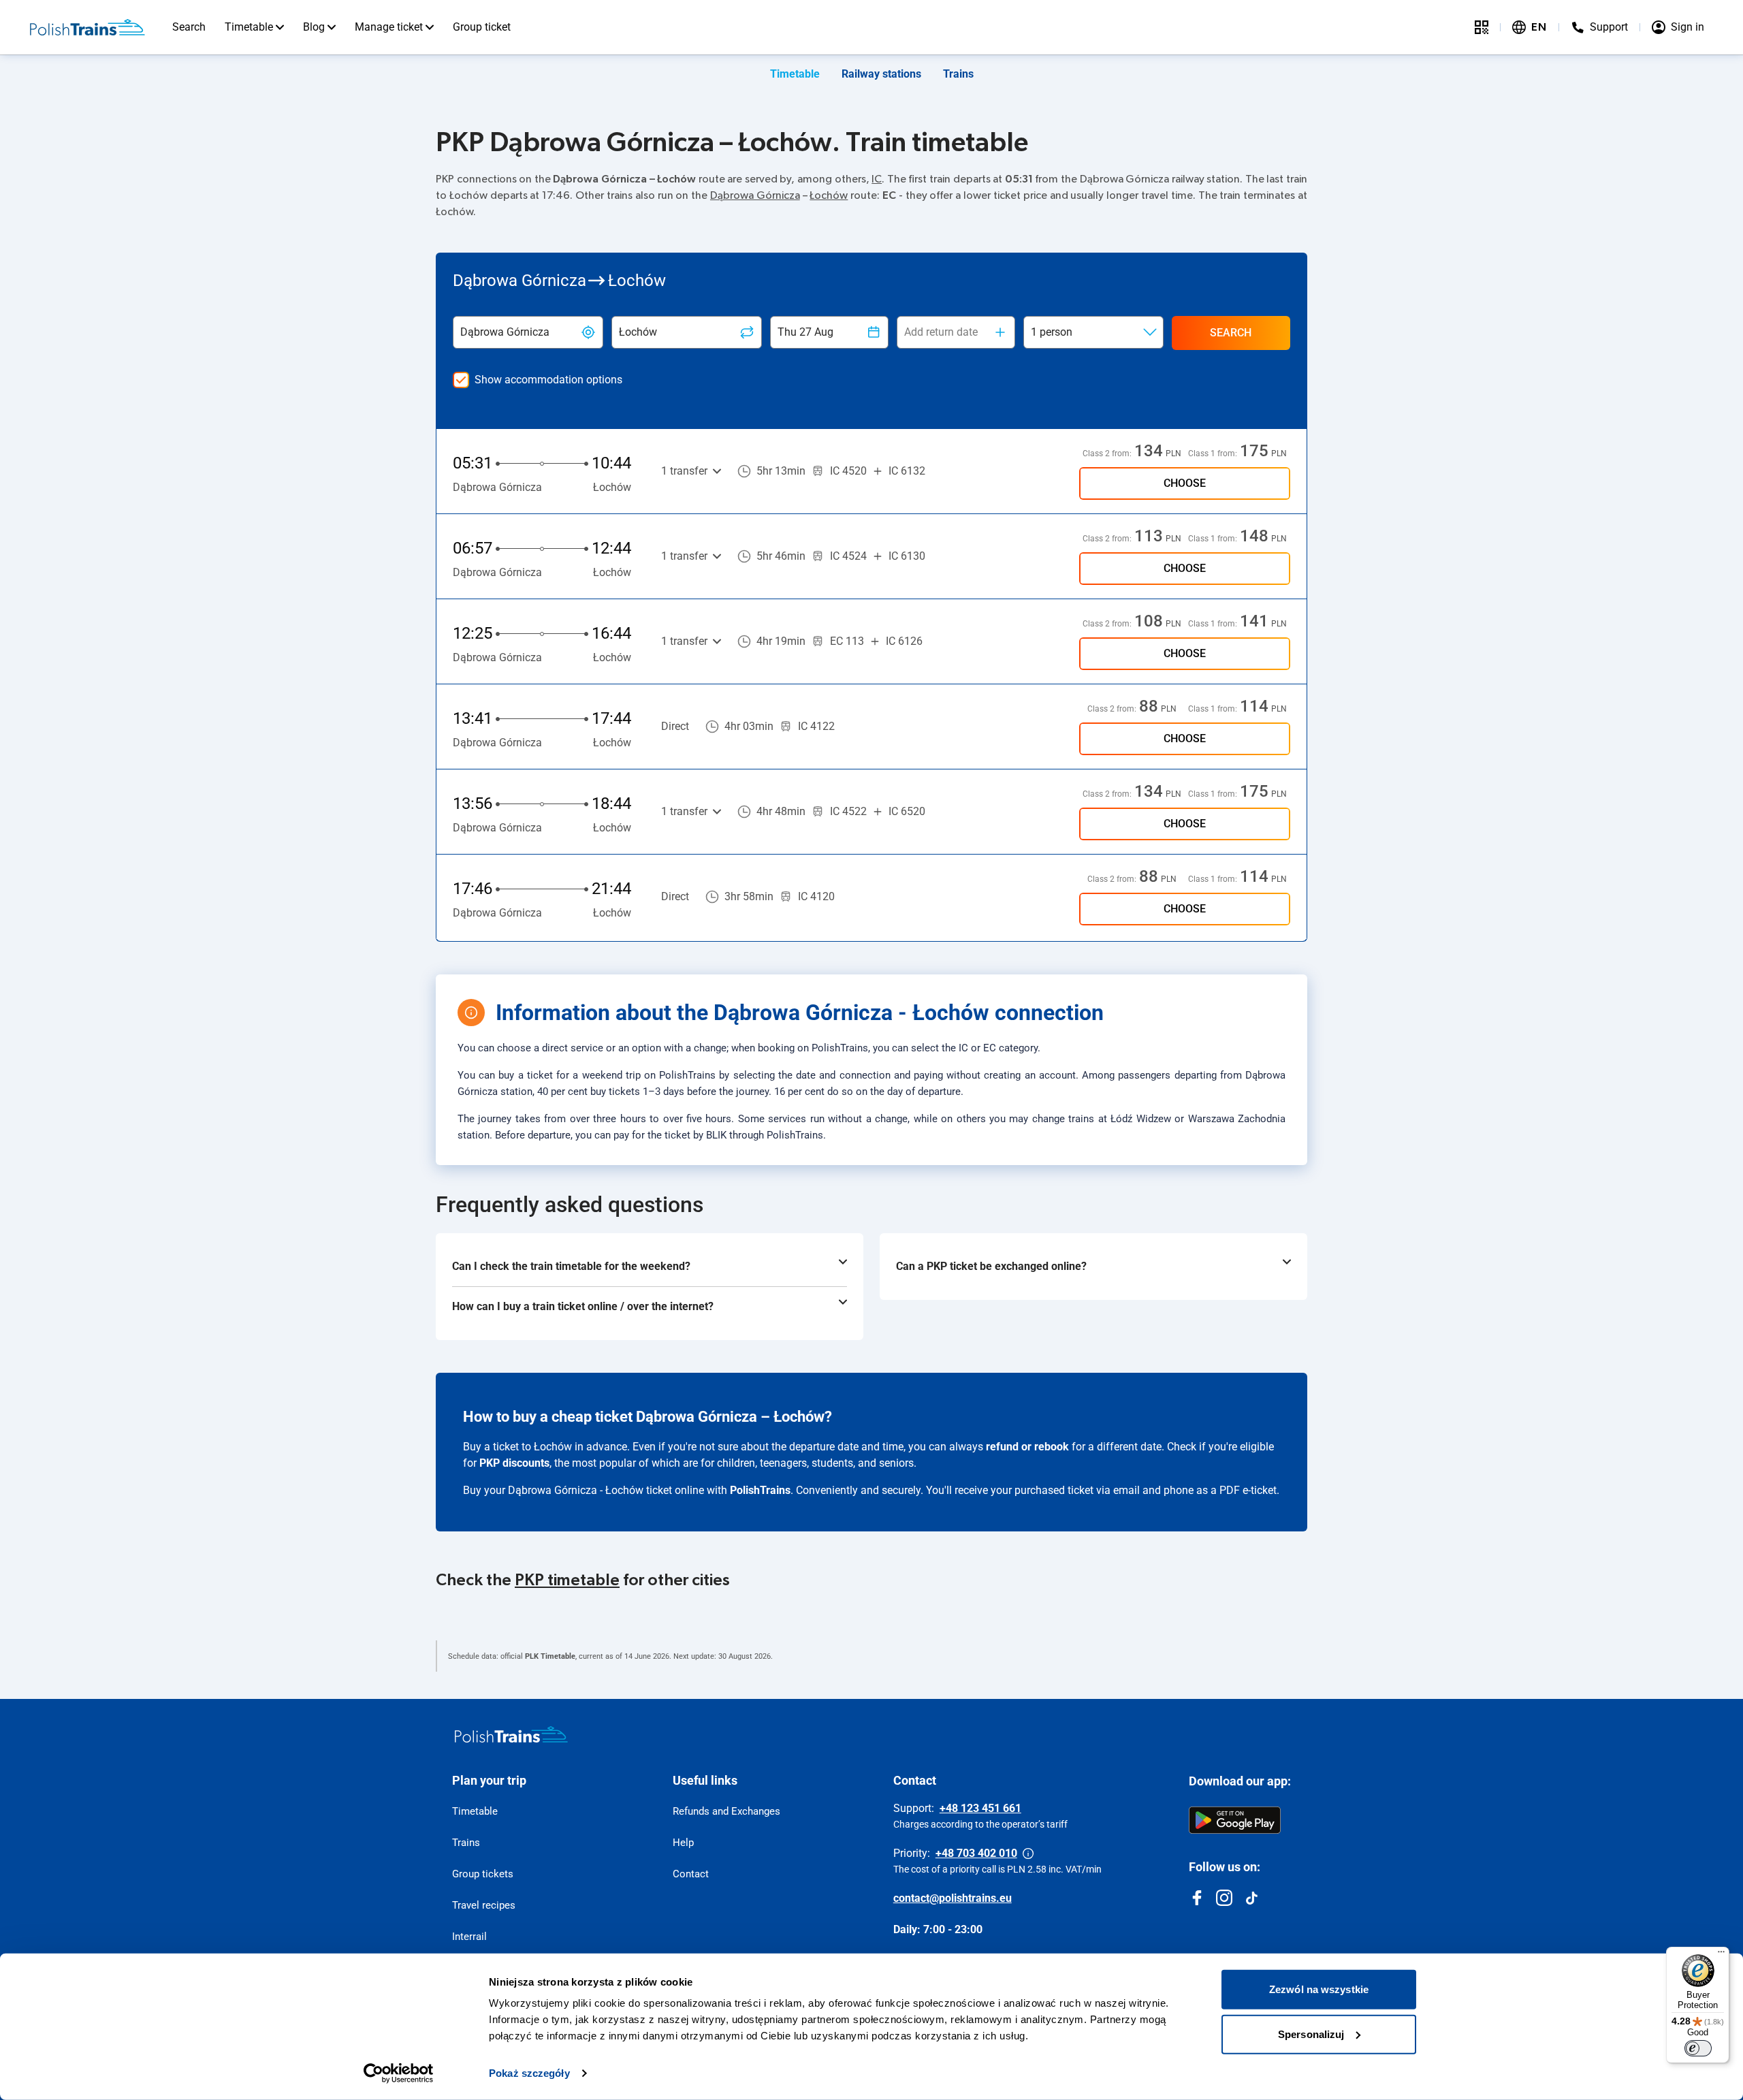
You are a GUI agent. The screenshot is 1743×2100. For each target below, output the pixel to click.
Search (189, 27)
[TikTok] (1251, 1898)
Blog (314, 27)
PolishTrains (760, 1490)
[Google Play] (1235, 1820)
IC (877, 179)
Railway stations (881, 74)
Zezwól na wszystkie (1319, 1989)
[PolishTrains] (511, 1734)
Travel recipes (484, 1905)
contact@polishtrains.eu (953, 1898)
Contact (691, 1874)
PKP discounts (514, 1463)
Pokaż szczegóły (529, 2073)
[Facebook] (1197, 1898)
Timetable (249, 27)
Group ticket (482, 27)
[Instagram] (1224, 1898)
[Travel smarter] (1482, 27)
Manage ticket (389, 27)
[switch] (1698, 2048)
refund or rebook (1027, 1447)
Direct (675, 726)
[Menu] (1721, 1955)
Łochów (829, 195)
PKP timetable (567, 1580)
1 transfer (684, 471)
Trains (958, 74)
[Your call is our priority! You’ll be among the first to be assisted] (1028, 1854)
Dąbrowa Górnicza (755, 195)
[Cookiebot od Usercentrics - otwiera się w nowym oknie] (399, 2073)
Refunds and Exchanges (726, 1811)
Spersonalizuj (1311, 2034)
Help (683, 1843)
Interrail (469, 1937)
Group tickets (483, 1874)
